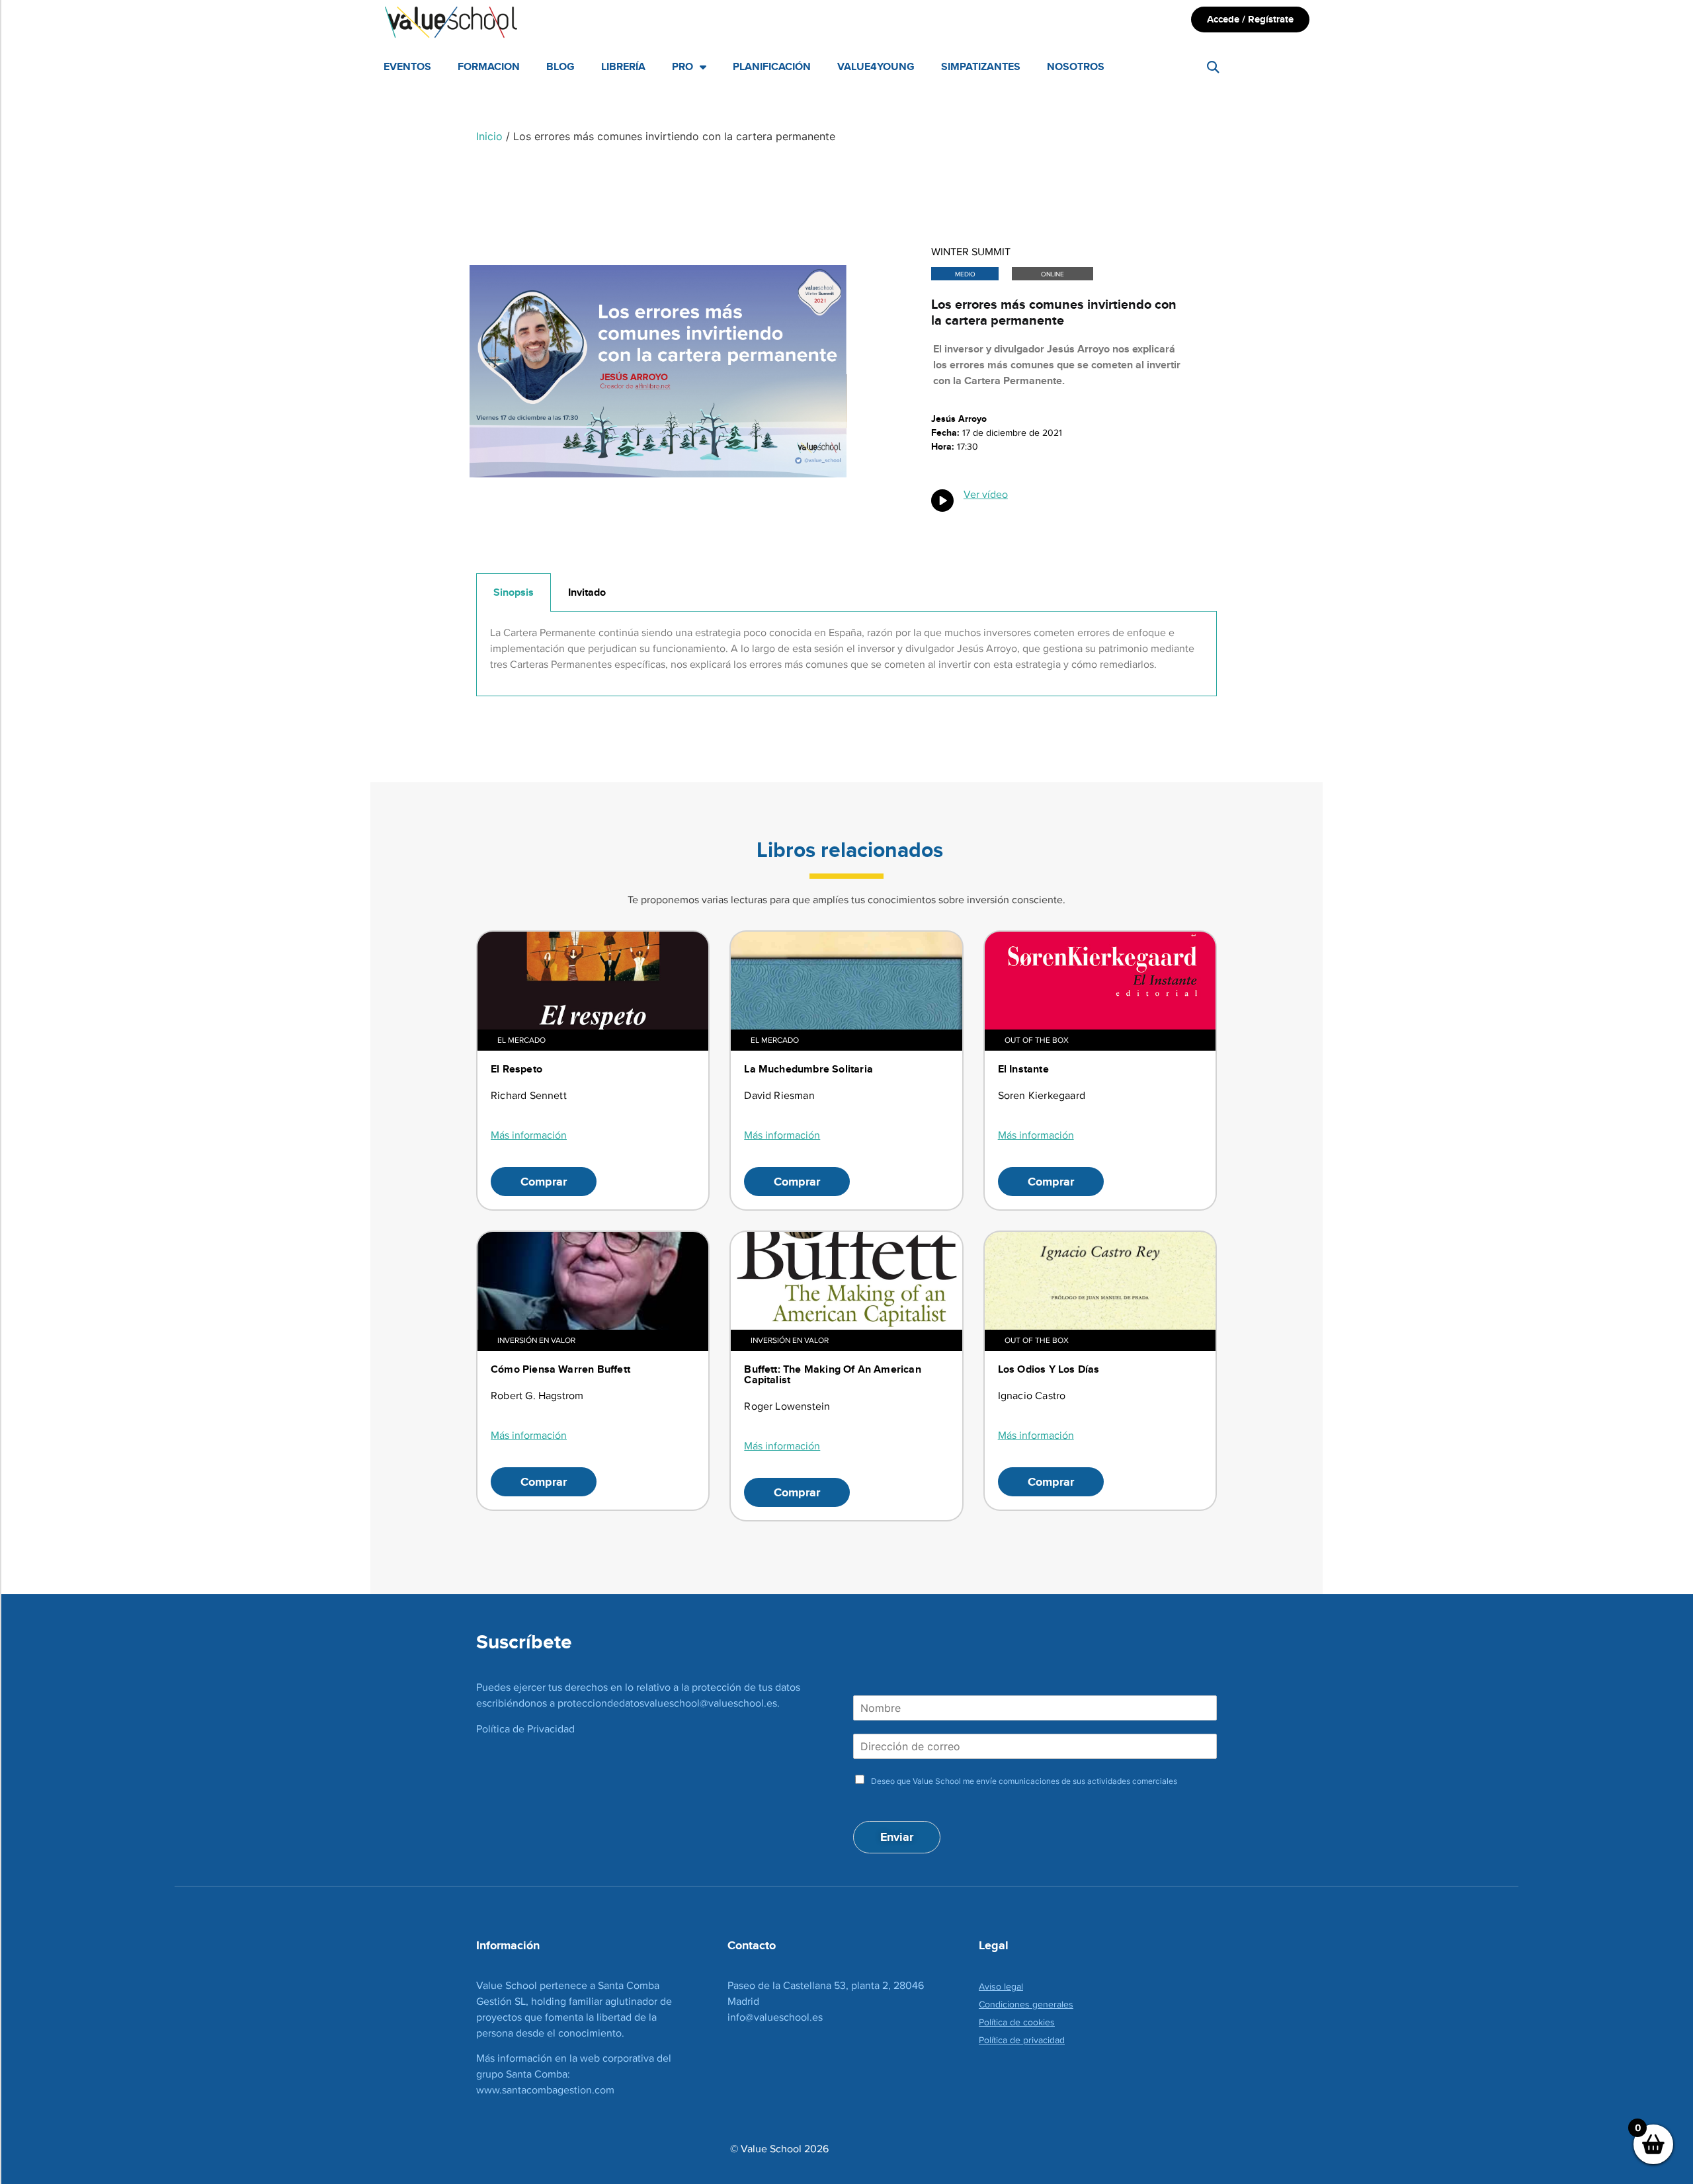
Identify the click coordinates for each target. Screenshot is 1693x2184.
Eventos (407, 66)
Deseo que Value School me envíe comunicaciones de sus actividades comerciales (1024, 1781)
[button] (1213, 67)
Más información (529, 1135)
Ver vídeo (986, 494)
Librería (623, 66)
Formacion (489, 66)
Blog (560, 66)
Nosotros (1076, 66)
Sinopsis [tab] (514, 592)
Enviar (897, 1837)
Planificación (772, 66)
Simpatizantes (981, 66)
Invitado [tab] (587, 592)
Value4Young (876, 66)
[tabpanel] (846, 654)
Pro (682, 66)
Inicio (489, 136)
